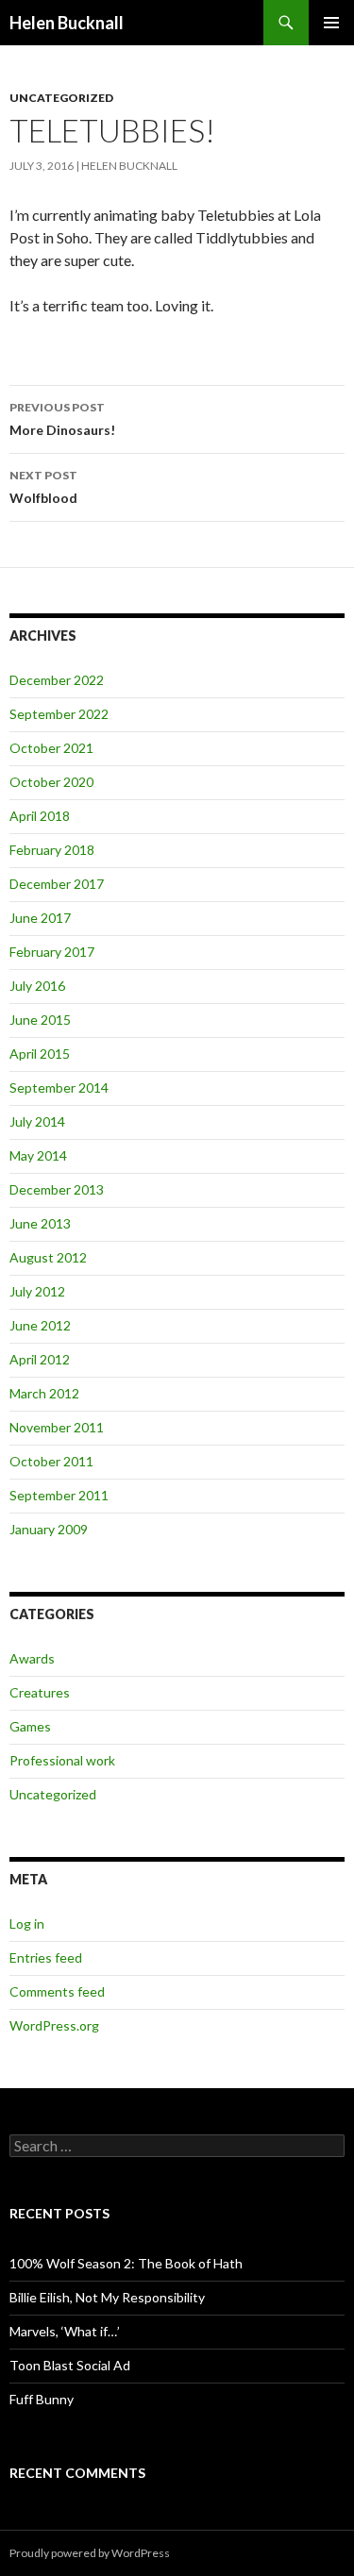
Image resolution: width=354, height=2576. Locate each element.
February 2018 (52, 850)
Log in (27, 1924)
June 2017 (40, 918)
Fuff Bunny (42, 2399)
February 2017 (52, 952)
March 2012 (44, 1393)
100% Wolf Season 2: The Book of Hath (126, 2263)
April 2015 (40, 1054)
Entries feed (46, 1957)
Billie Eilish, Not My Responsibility (107, 2297)
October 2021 (51, 748)
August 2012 (48, 1257)
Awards (32, 1658)
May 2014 (38, 1155)
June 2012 (40, 1325)
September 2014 (59, 1087)
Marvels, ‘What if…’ (65, 2331)
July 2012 (37, 1291)
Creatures (40, 1692)
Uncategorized (61, 98)
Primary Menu (331, 23)
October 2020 (51, 782)
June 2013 (40, 1223)
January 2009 (49, 1529)
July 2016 (37, 986)
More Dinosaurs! (62, 419)
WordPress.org (54, 2025)
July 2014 (37, 1121)
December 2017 (57, 884)
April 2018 (40, 816)
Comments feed (57, 1991)
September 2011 (59, 1495)
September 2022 (59, 714)
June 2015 (40, 1020)
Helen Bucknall (67, 23)
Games (30, 1726)
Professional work (62, 1760)
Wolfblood (43, 487)
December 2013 (57, 1189)
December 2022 (57, 680)
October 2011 (51, 1461)
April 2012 (40, 1359)
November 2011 (57, 1427)
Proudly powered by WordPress (90, 2553)
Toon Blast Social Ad (70, 2365)
